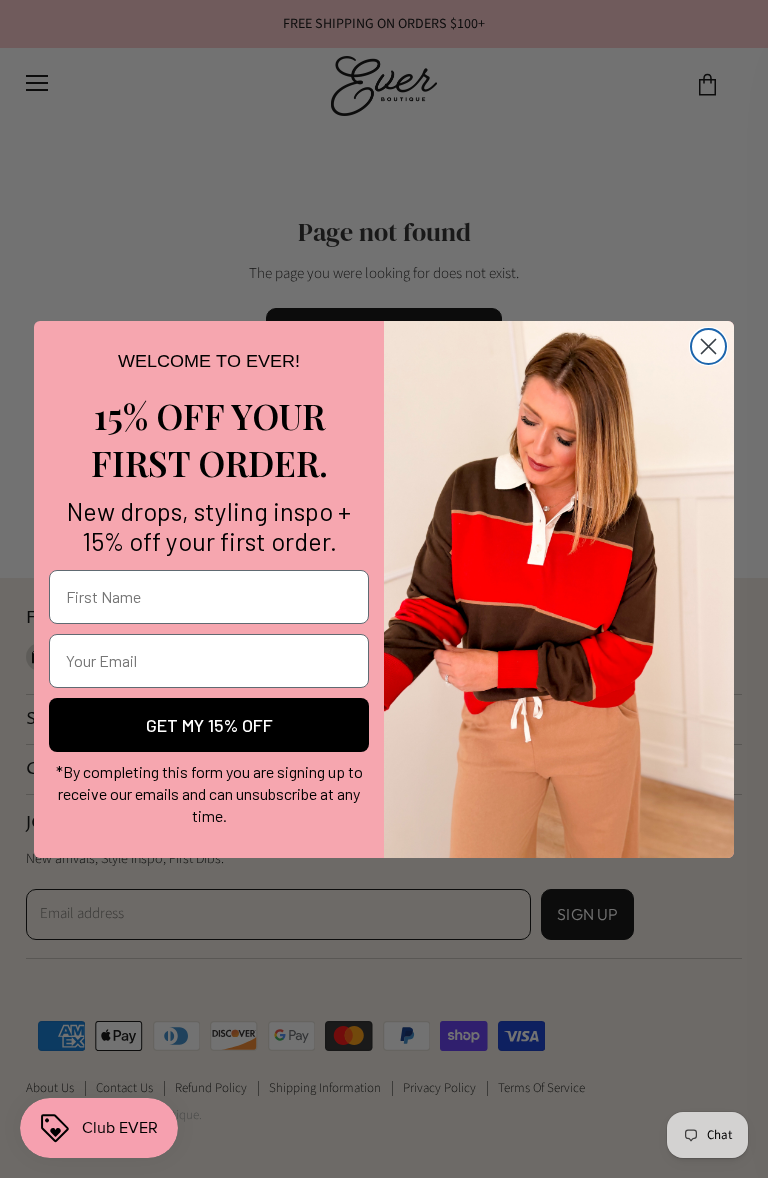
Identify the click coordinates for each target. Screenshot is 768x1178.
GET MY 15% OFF (209, 725)
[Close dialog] (708, 346)
